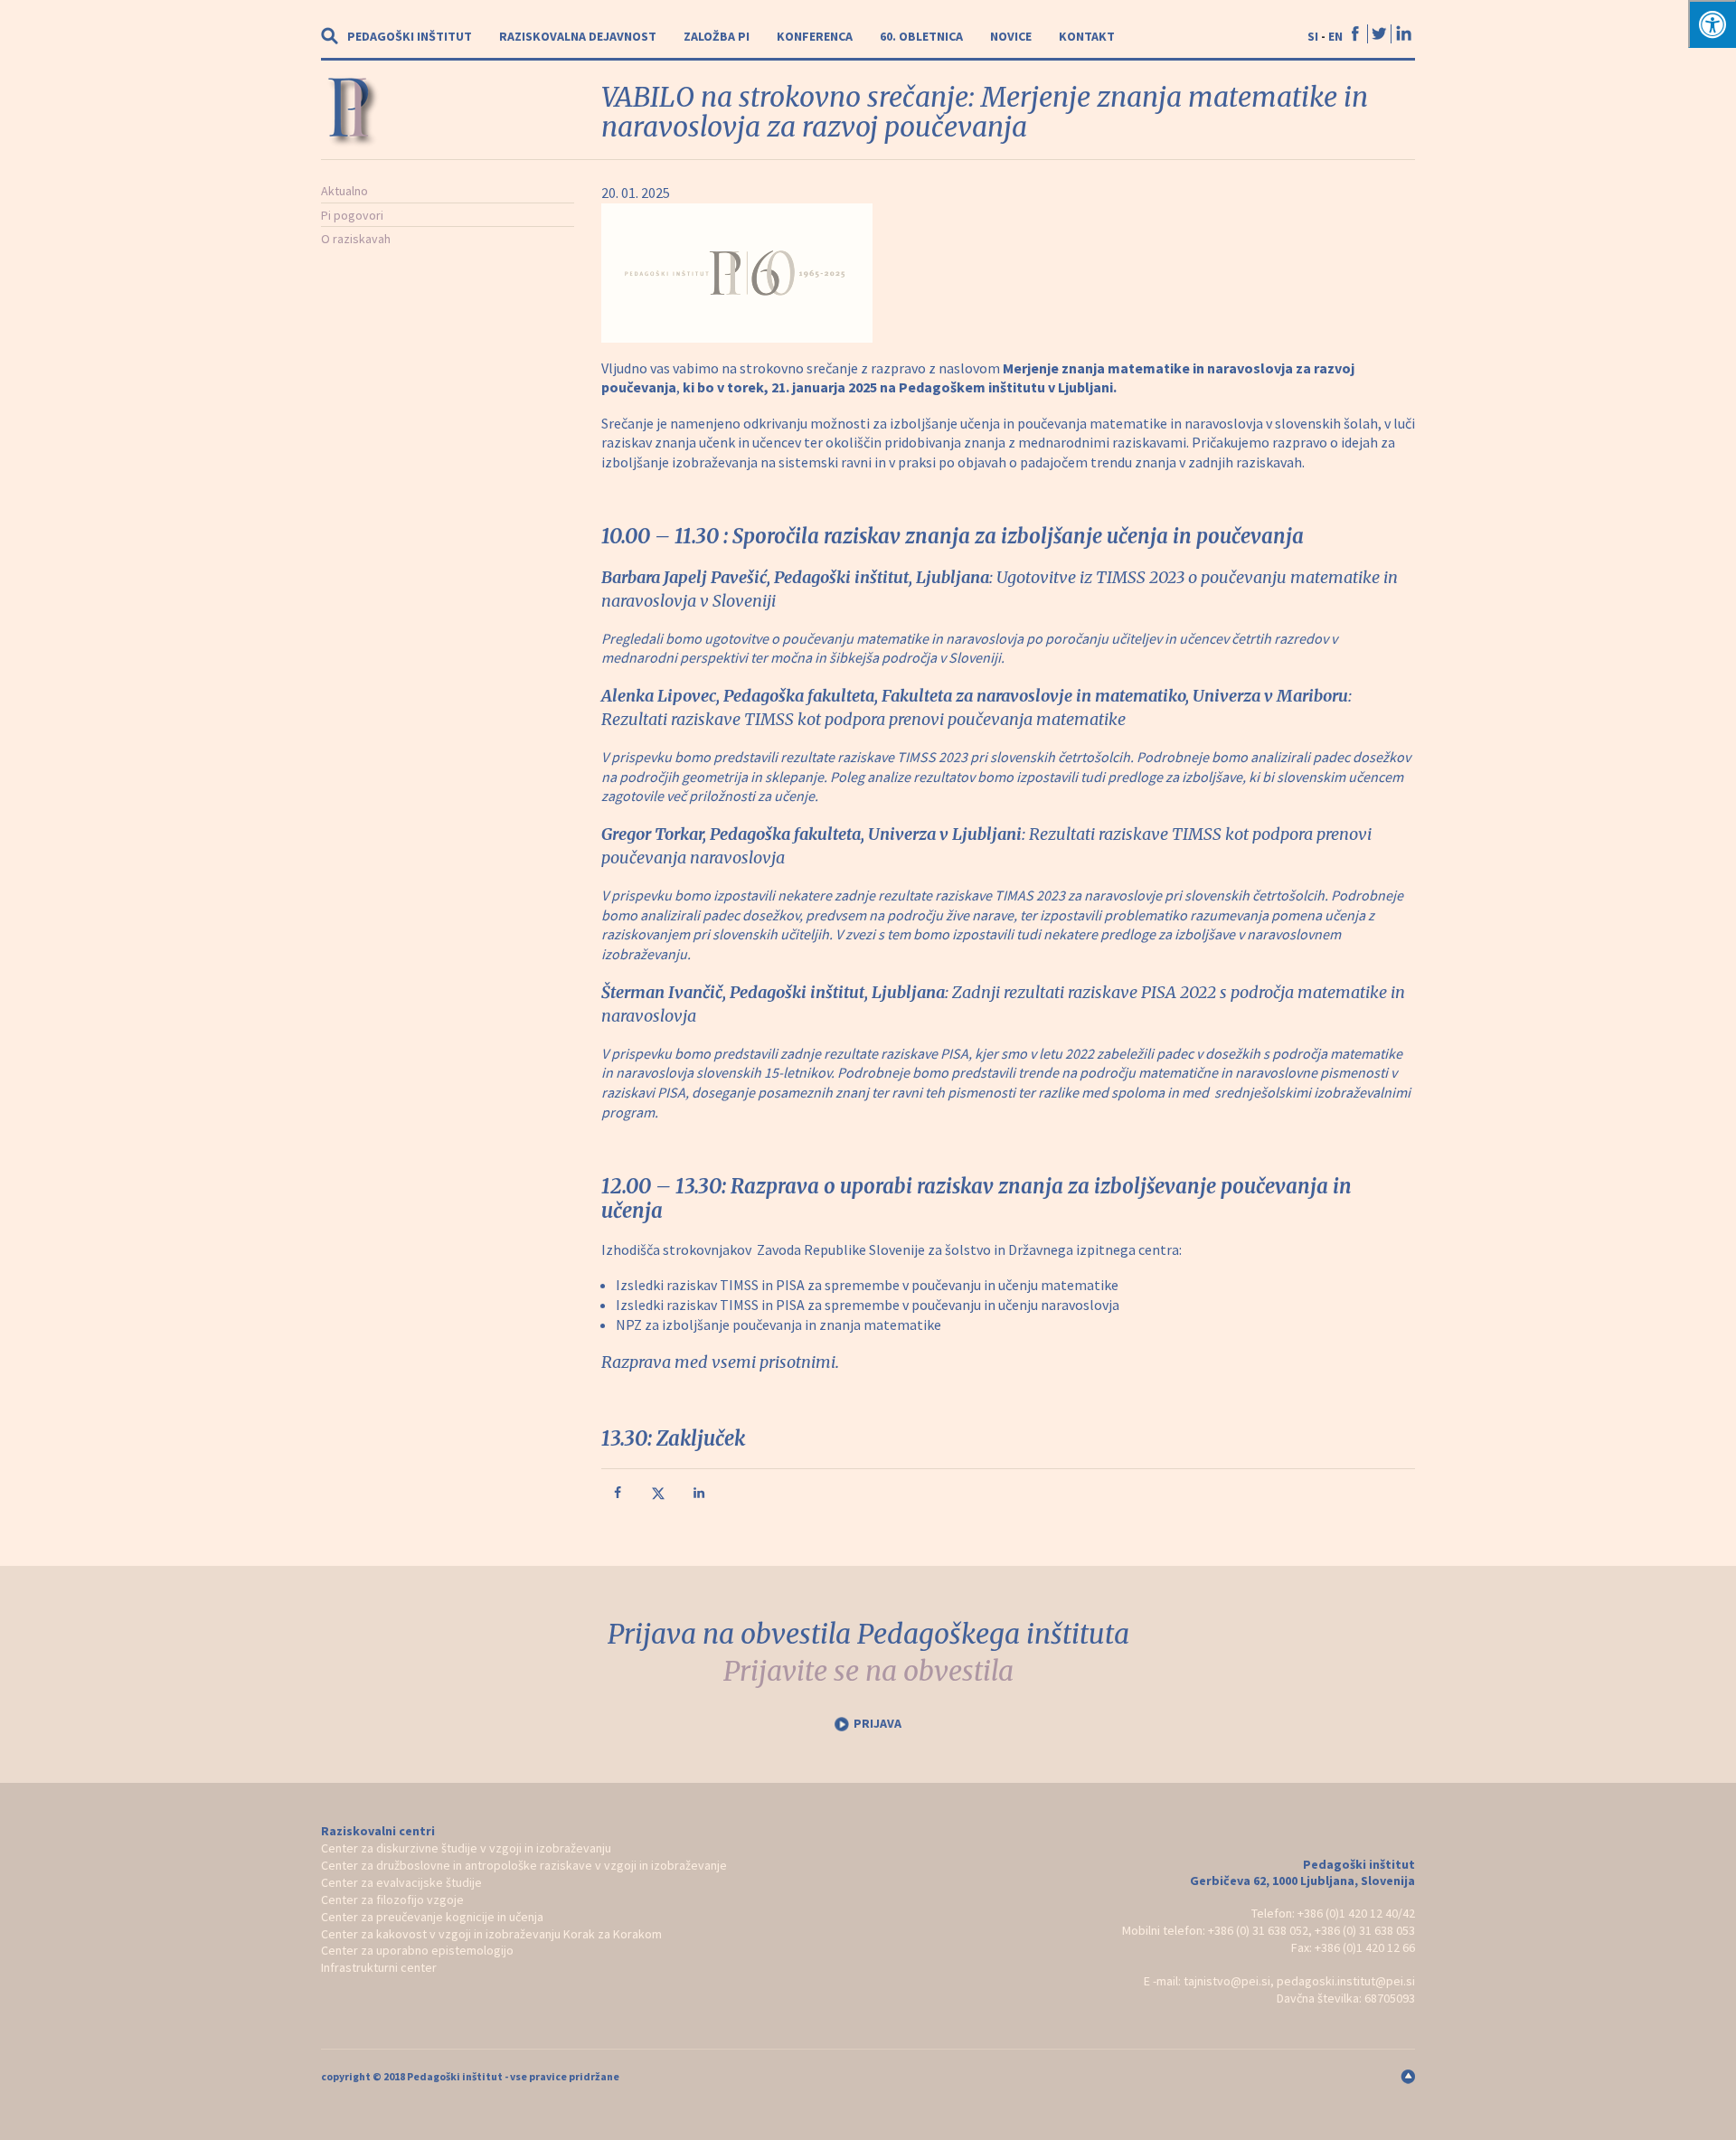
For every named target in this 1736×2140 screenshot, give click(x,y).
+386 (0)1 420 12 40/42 (1356, 1913)
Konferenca (815, 36)
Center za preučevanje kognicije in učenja (432, 1917)
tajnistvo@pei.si (1227, 1981)
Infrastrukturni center (379, 1967)
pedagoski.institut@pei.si (1346, 1981)
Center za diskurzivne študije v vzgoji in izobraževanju (466, 1848)
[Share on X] (660, 1496)
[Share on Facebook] (619, 1496)
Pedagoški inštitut (410, 36)
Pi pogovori (352, 215)
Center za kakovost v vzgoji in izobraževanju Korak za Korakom (491, 1934)
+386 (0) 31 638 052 (1258, 1930)
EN (1335, 36)
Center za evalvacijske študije (401, 1882)
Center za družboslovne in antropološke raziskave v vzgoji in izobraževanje (524, 1865)
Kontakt (1087, 36)
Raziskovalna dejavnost (578, 36)
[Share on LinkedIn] (701, 1496)
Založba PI (717, 36)
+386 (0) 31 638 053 (1365, 1930)
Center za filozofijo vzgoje (392, 1900)
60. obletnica (921, 36)
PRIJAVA (877, 1723)
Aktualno (344, 191)
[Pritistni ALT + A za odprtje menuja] (1712, 24)
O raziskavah (356, 239)
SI (1313, 36)
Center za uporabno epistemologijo (417, 1950)
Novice (1011, 36)
